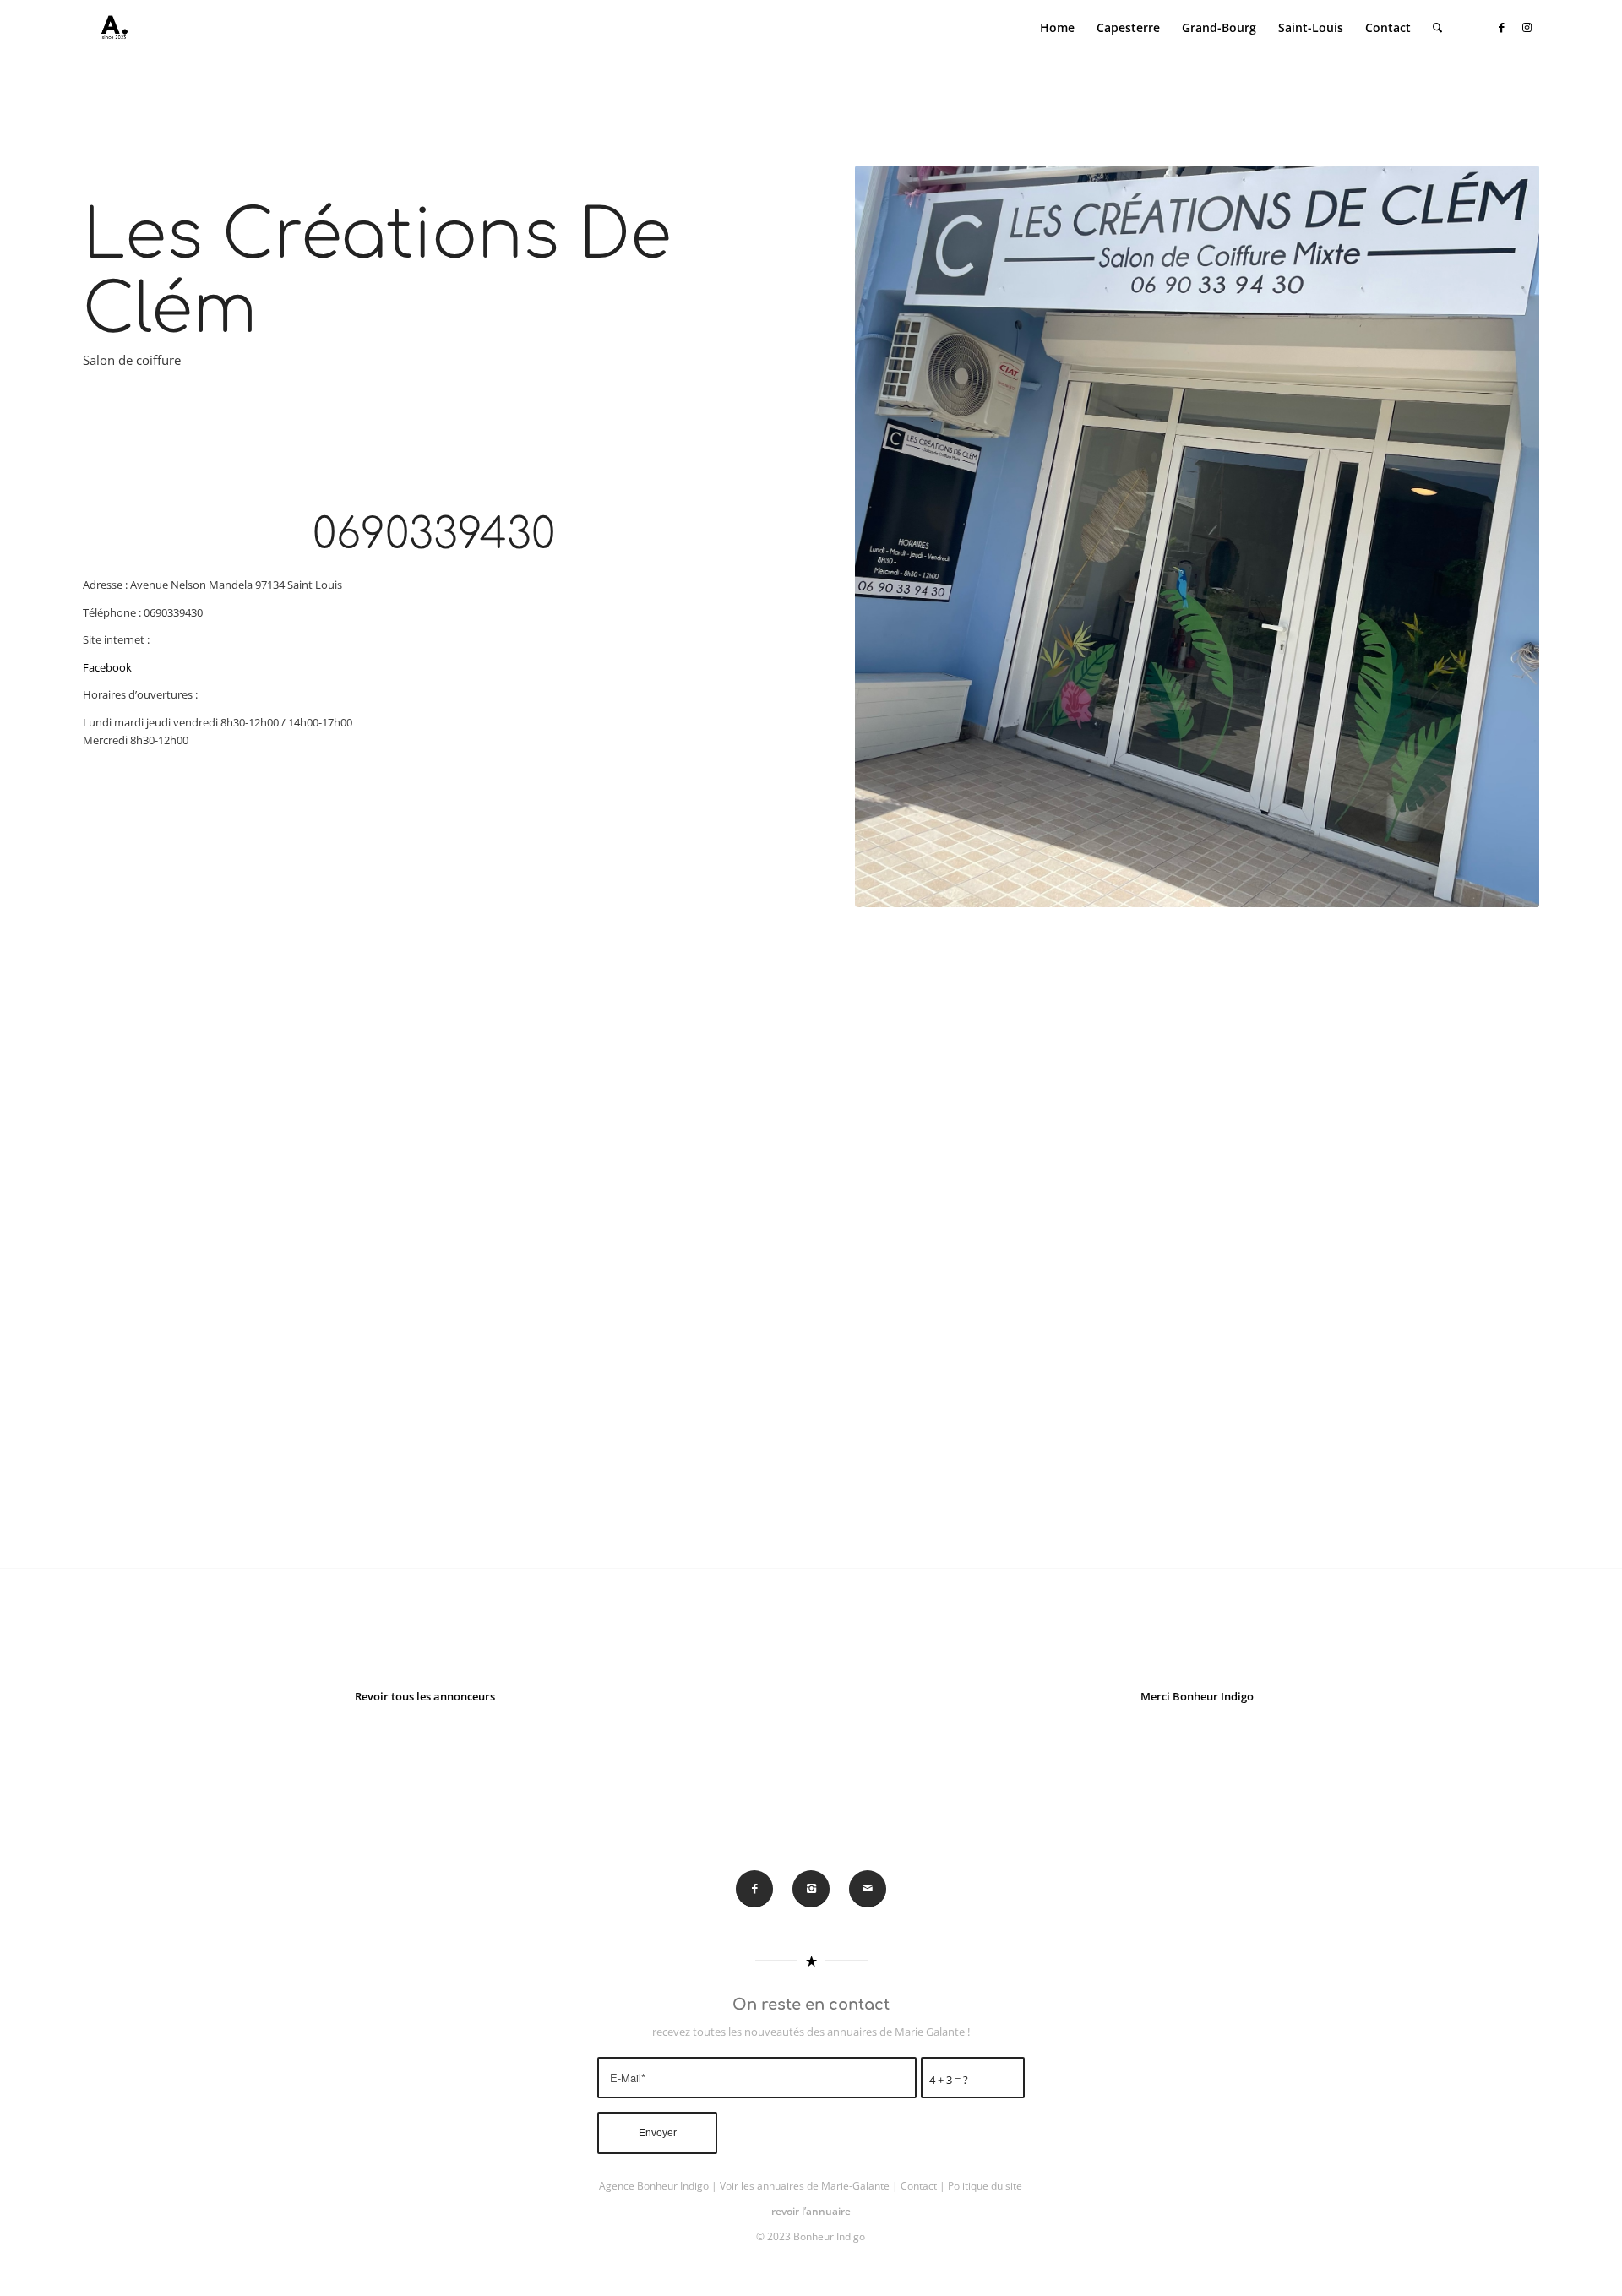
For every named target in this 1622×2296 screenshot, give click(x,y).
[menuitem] (1057, 28)
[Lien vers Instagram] (1527, 27)
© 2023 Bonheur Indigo (811, 2236)
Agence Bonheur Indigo (654, 2186)
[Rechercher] (1437, 28)
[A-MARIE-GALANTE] (111, 28)
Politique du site (985, 2186)
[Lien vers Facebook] (1501, 27)
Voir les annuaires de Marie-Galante (805, 2186)
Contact (919, 2186)
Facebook (107, 667)
